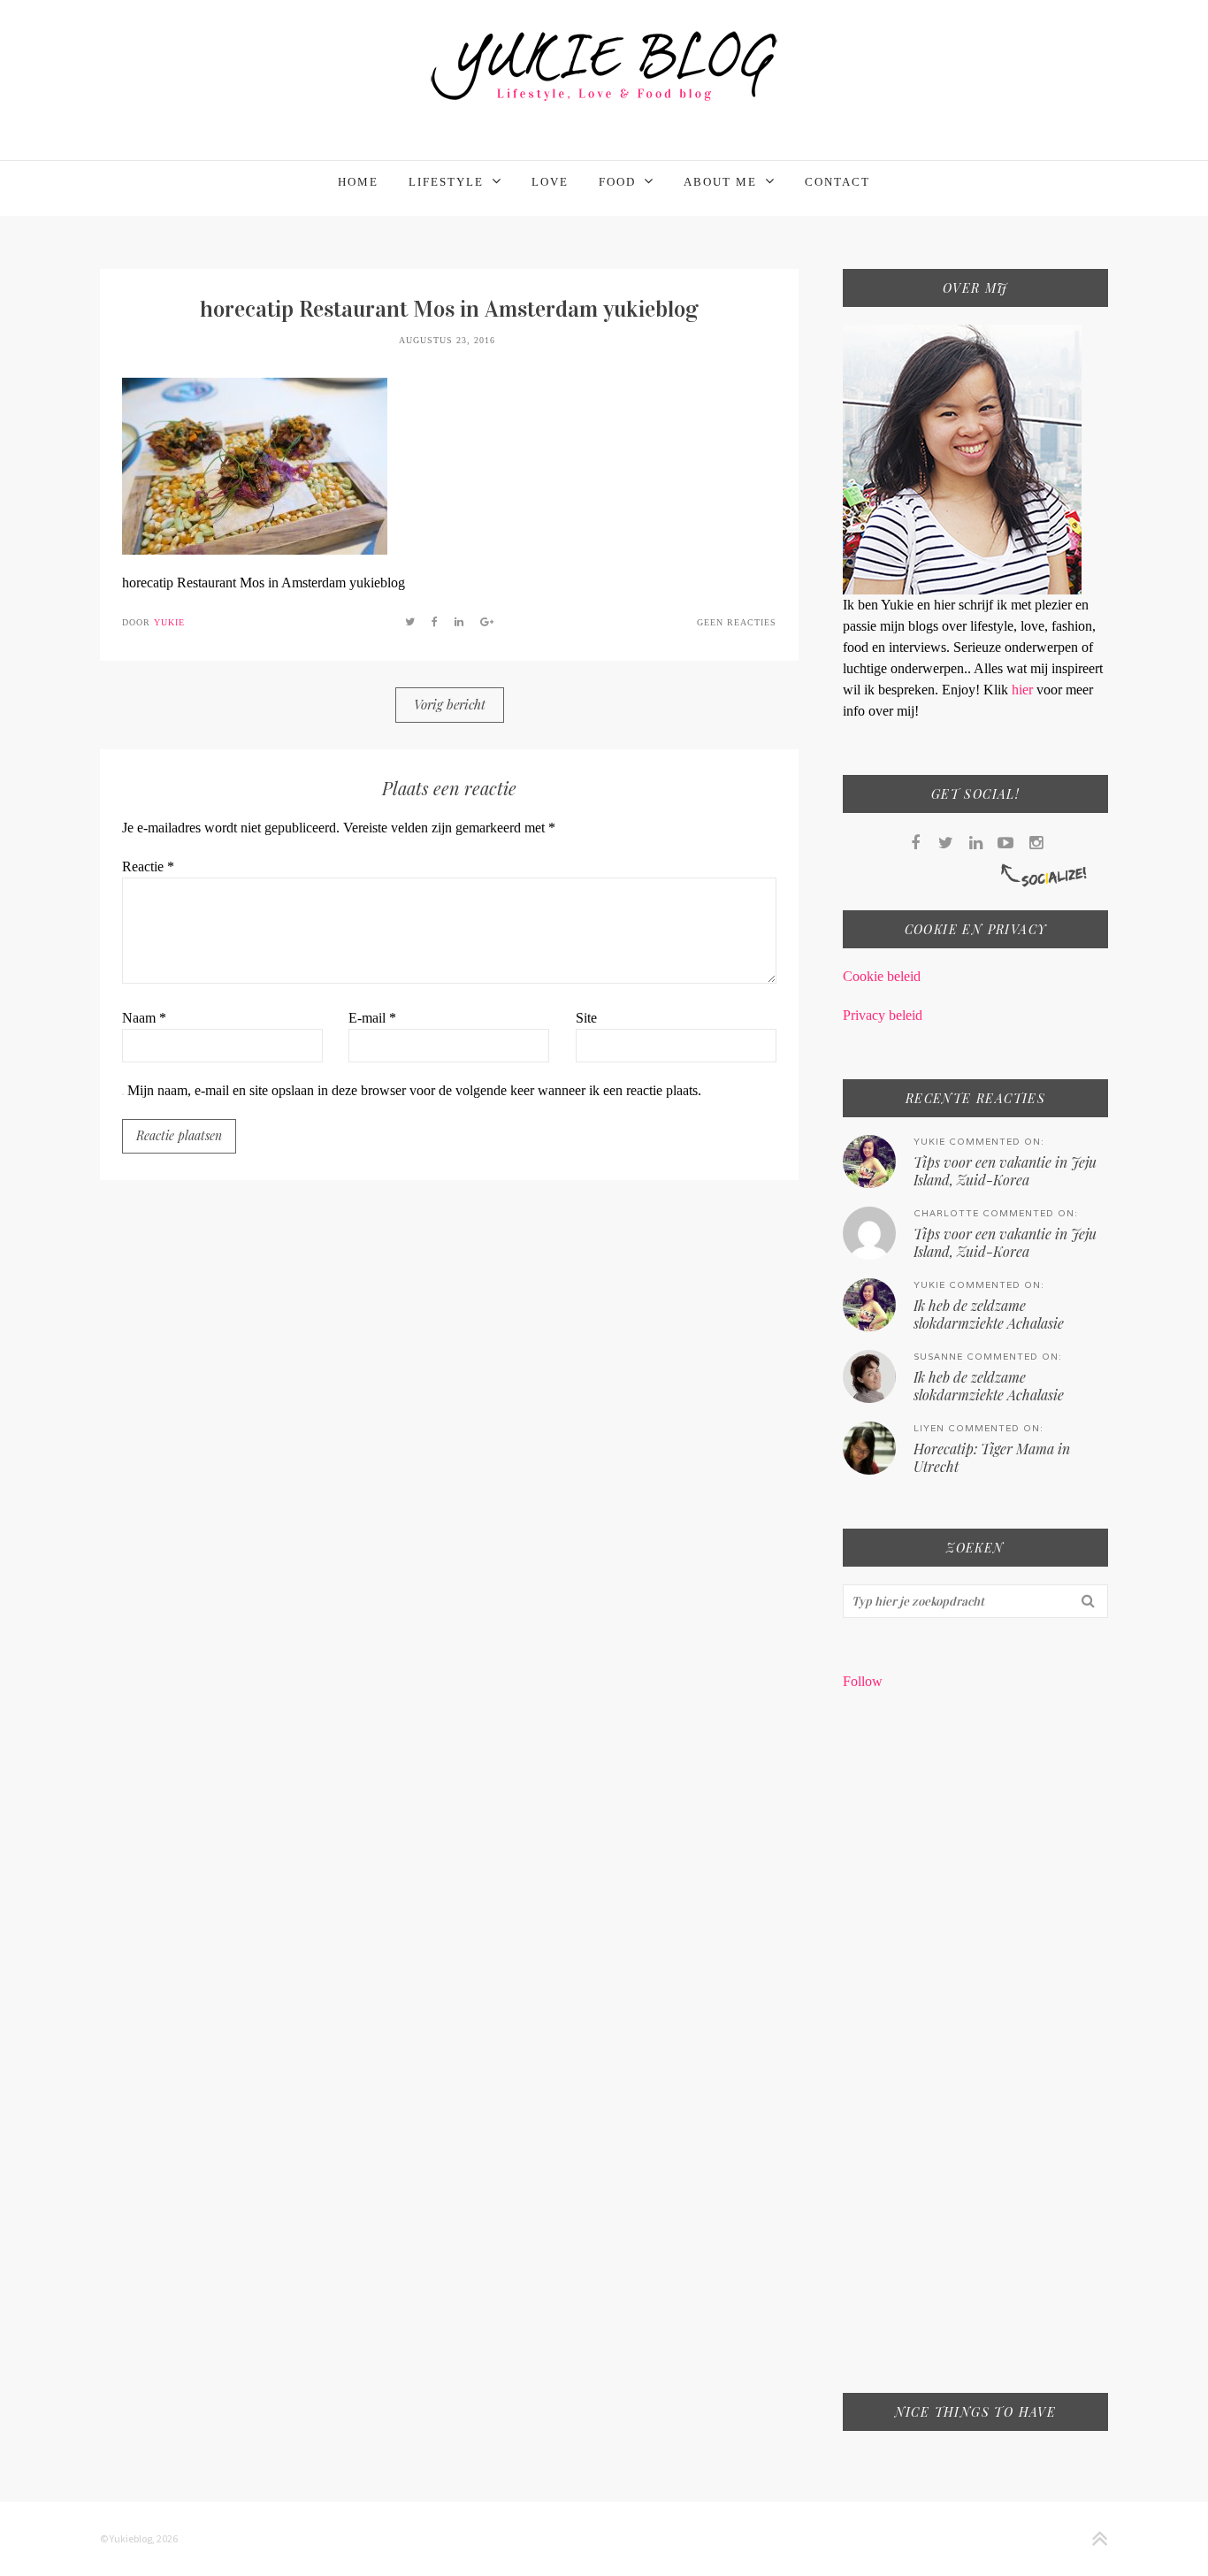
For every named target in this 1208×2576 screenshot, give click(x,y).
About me (720, 182)
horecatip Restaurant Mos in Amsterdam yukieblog (449, 309)
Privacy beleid (883, 1015)
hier (1024, 690)
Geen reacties (737, 622)
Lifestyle (446, 182)
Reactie (148, 866)
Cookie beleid (882, 976)
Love (550, 182)
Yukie (169, 622)
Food (617, 182)
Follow (863, 1681)
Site (586, 1018)
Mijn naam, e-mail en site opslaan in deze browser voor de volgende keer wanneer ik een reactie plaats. (414, 1090)
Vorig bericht (450, 704)
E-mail (372, 1018)
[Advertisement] (975, 2053)
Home (358, 182)
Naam (144, 1018)
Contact (837, 182)
